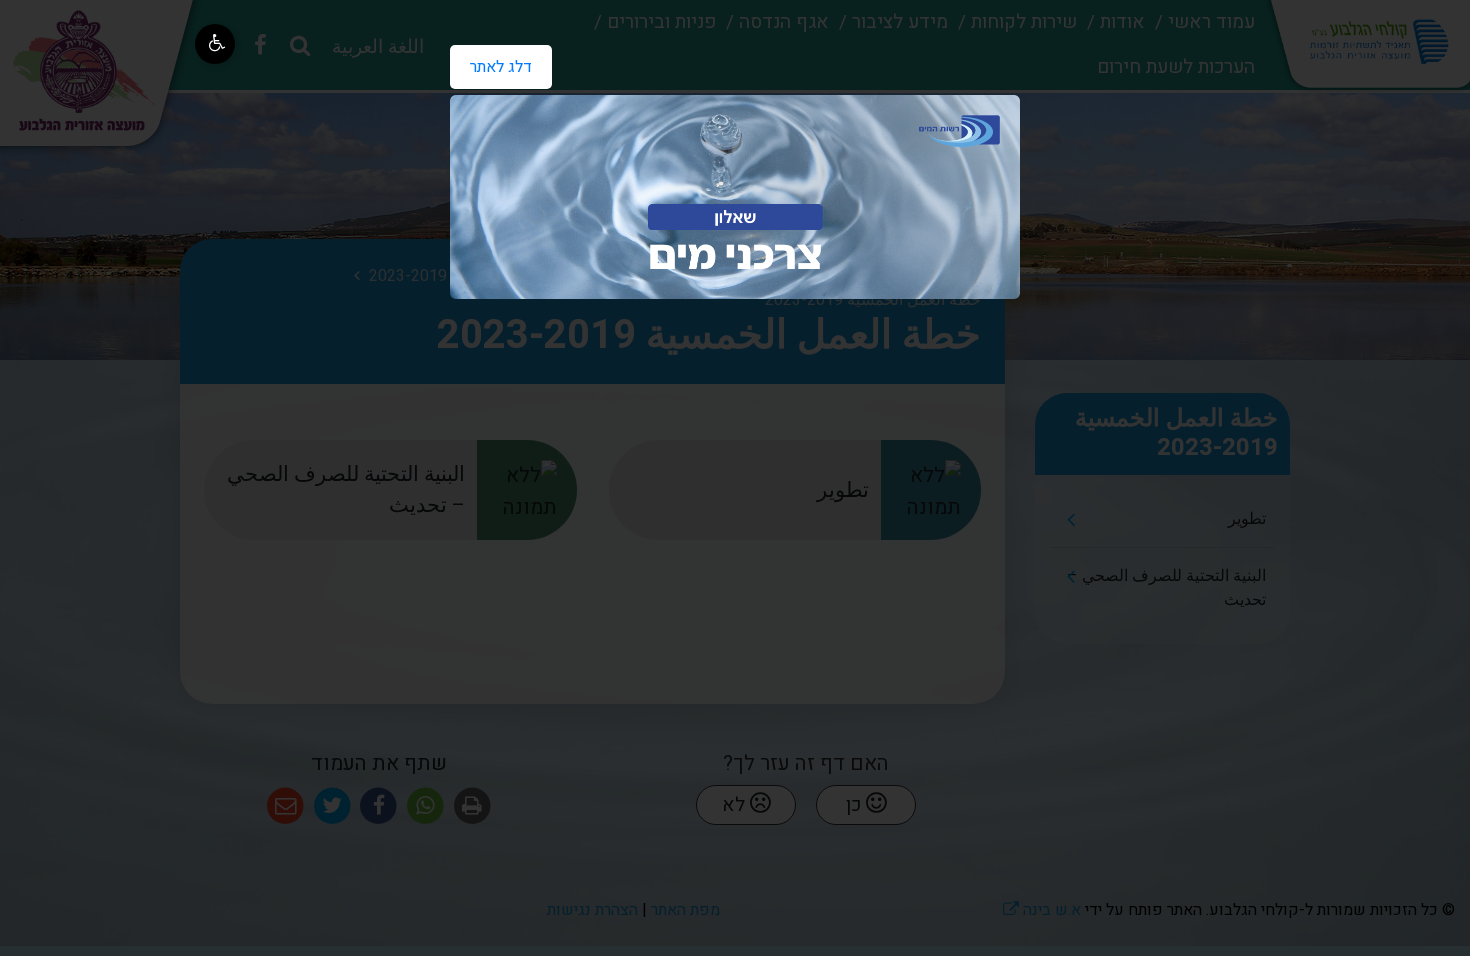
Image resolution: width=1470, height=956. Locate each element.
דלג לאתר (491, 62)
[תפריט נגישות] (215, 44)
